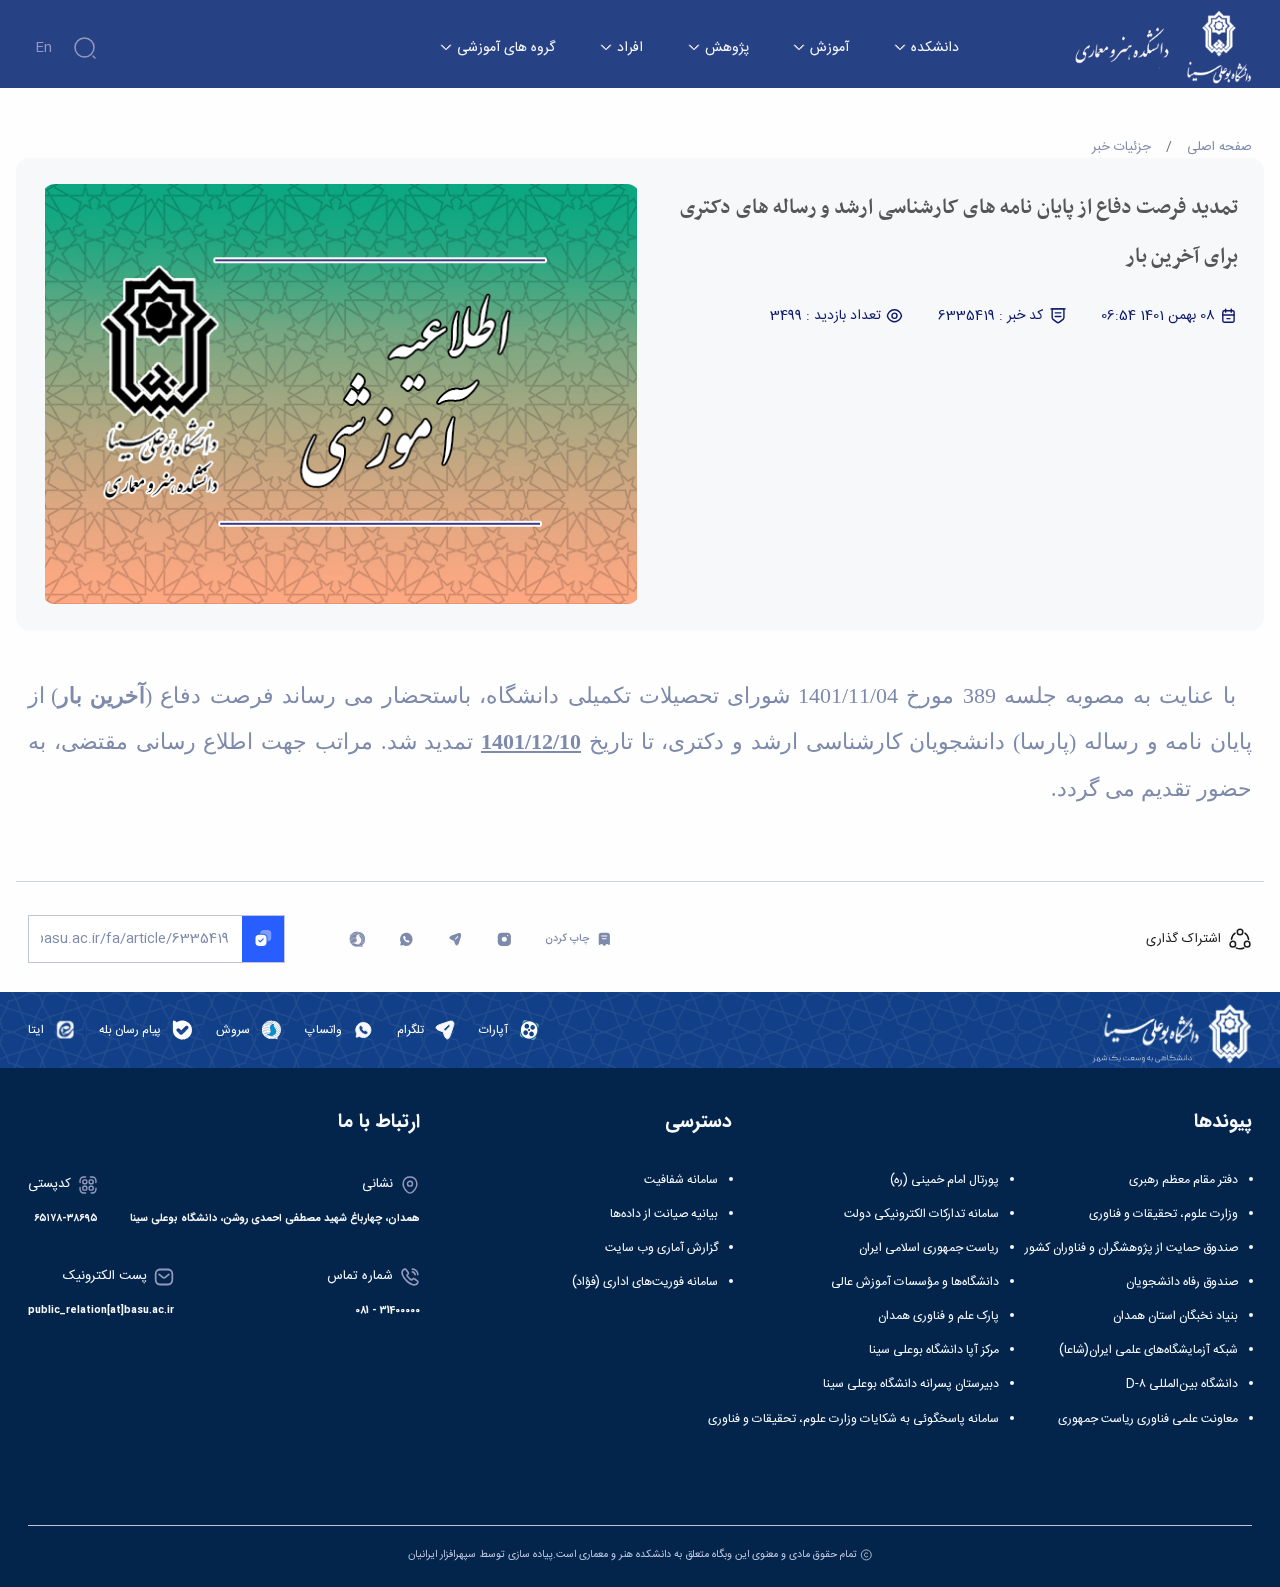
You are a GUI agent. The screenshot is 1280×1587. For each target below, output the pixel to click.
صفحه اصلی (1219, 147)
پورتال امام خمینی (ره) (944, 1180)
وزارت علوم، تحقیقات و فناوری (1163, 1214)
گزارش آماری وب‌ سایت (661, 1248)
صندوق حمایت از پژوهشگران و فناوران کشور (1131, 1248)
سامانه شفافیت (681, 1180)
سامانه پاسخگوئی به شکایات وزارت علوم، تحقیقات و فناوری (853, 1419)
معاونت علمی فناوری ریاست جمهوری (1148, 1419)
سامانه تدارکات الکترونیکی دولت (921, 1214)
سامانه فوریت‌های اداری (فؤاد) (645, 1282)
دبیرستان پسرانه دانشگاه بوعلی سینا (911, 1384)
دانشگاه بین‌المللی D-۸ (1182, 1384)
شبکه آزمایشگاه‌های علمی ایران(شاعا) (1148, 1350)
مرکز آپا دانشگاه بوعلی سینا (934, 1350)
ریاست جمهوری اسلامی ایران (929, 1248)
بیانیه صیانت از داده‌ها (664, 1214)
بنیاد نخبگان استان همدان (1175, 1316)
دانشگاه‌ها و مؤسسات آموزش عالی (915, 1282)
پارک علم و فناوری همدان (938, 1316)
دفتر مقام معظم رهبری (1183, 1180)
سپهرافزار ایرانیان (442, 1554)
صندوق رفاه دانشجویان (1182, 1282)
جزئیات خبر (1121, 147)
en (43, 48)
